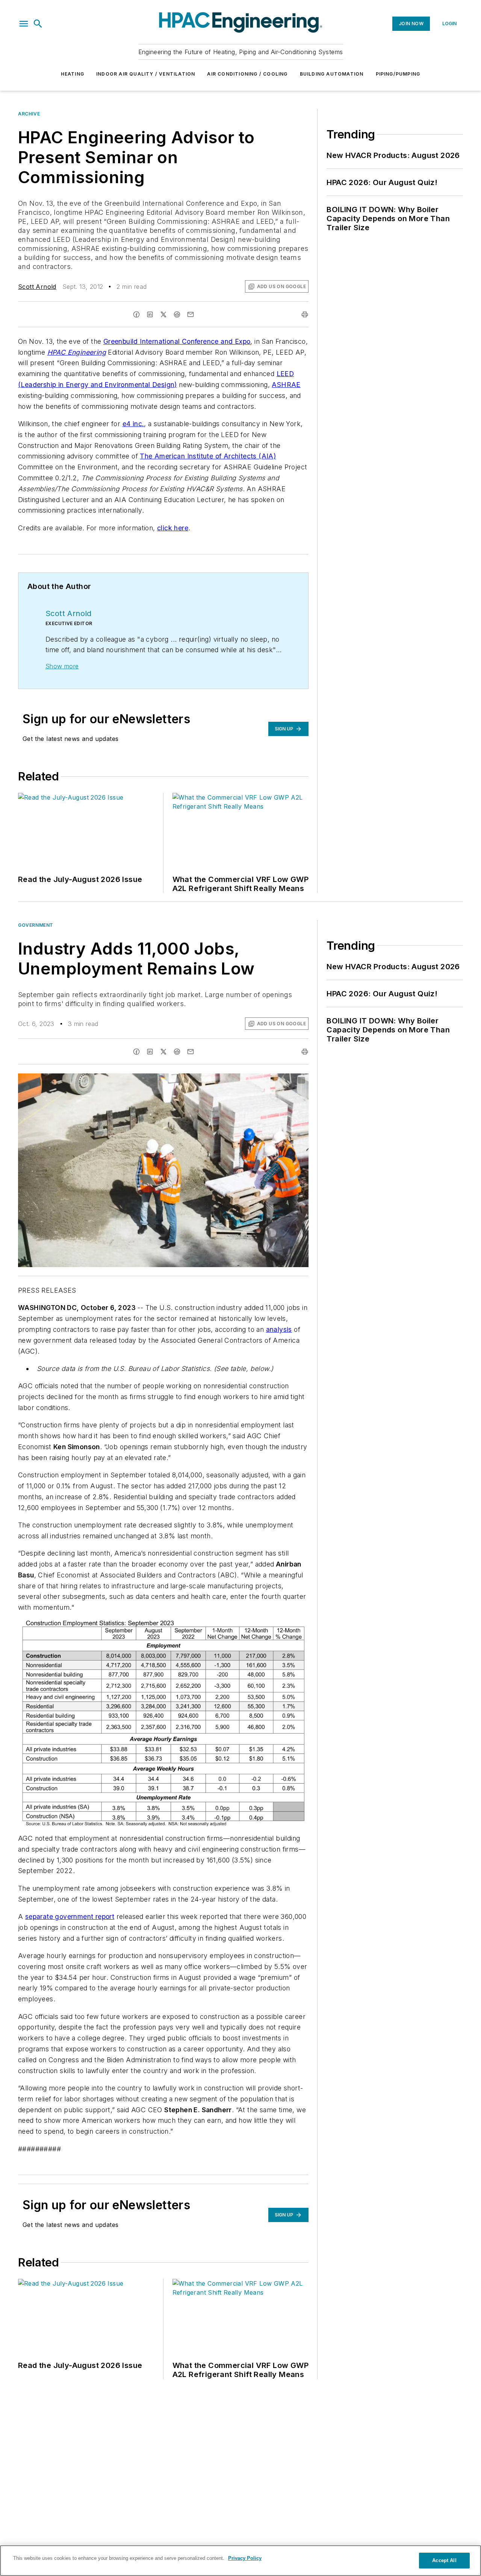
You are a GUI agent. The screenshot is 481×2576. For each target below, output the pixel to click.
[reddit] (177, 314)
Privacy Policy (245, 2558)
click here (173, 528)
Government (36, 925)
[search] (38, 24)
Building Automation (332, 74)
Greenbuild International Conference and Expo (177, 341)
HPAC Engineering (77, 352)
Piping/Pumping (398, 74)
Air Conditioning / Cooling (247, 74)
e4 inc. (133, 424)
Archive (29, 114)
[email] (191, 314)
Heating (73, 74)
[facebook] (136, 314)
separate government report (70, 1916)
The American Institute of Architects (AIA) (208, 456)
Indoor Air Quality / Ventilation (146, 74)
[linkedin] (150, 314)
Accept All (444, 2560)
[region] (240, 2561)
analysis (279, 1329)
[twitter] (163, 314)
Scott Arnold (37, 287)
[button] (24, 24)
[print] (305, 314)
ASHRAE (286, 385)
